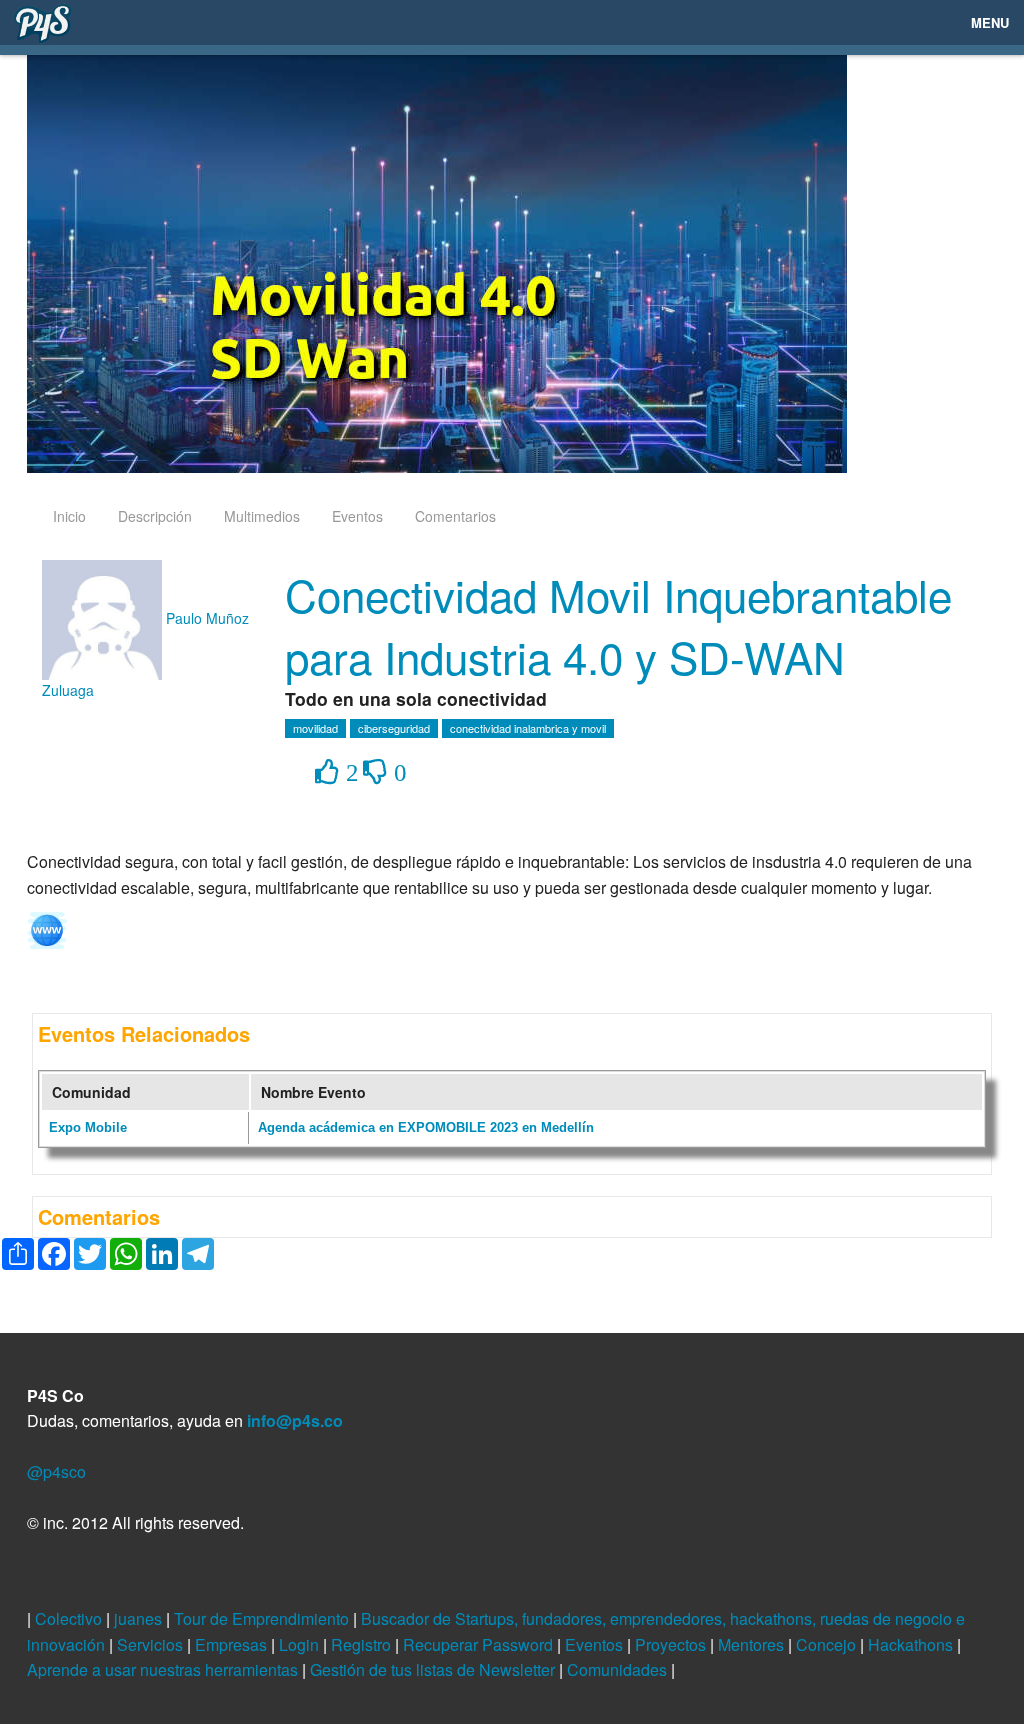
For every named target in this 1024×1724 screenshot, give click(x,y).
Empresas (233, 1644)
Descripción (155, 516)
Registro (363, 1644)
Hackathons (912, 1644)
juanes (140, 1618)
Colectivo (70, 1618)
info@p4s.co (295, 1420)
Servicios (152, 1644)
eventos (357, 516)
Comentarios (455, 516)
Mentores (753, 1644)
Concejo (828, 1644)
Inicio (69, 516)
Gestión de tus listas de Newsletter (434, 1669)
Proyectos (672, 1644)
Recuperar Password (480, 1644)
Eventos (596, 1644)
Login (301, 1644)
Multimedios (262, 516)
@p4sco (56, 1471)
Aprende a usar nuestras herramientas (164, 1669)
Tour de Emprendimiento (263, 1618)
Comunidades (619, 1669)
